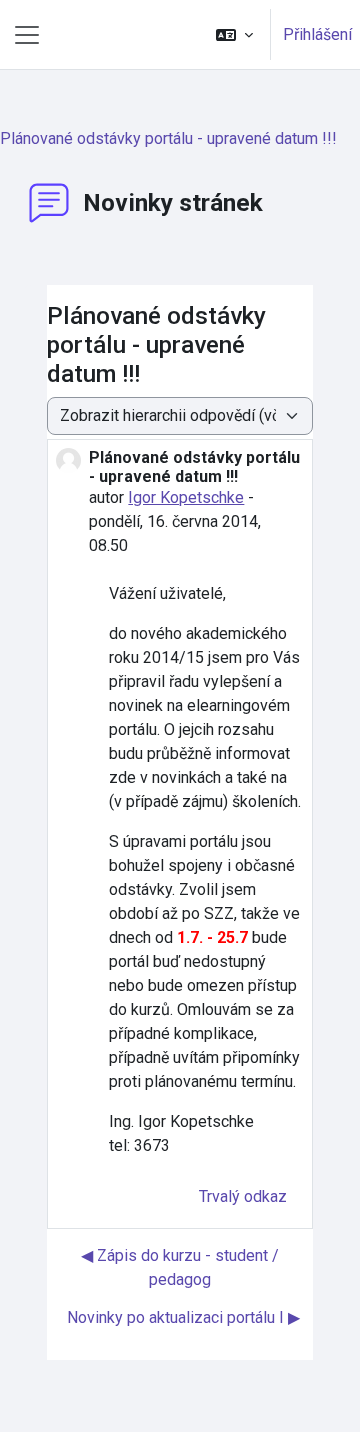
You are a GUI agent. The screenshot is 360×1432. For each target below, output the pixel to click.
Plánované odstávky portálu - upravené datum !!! (168, 138)
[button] (234, 34)
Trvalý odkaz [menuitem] (243, 1196)
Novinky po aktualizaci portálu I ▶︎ (183, 1317)
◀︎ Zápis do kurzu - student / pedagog (180, 1267)
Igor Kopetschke (186, 497)
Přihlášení (317, 34)
